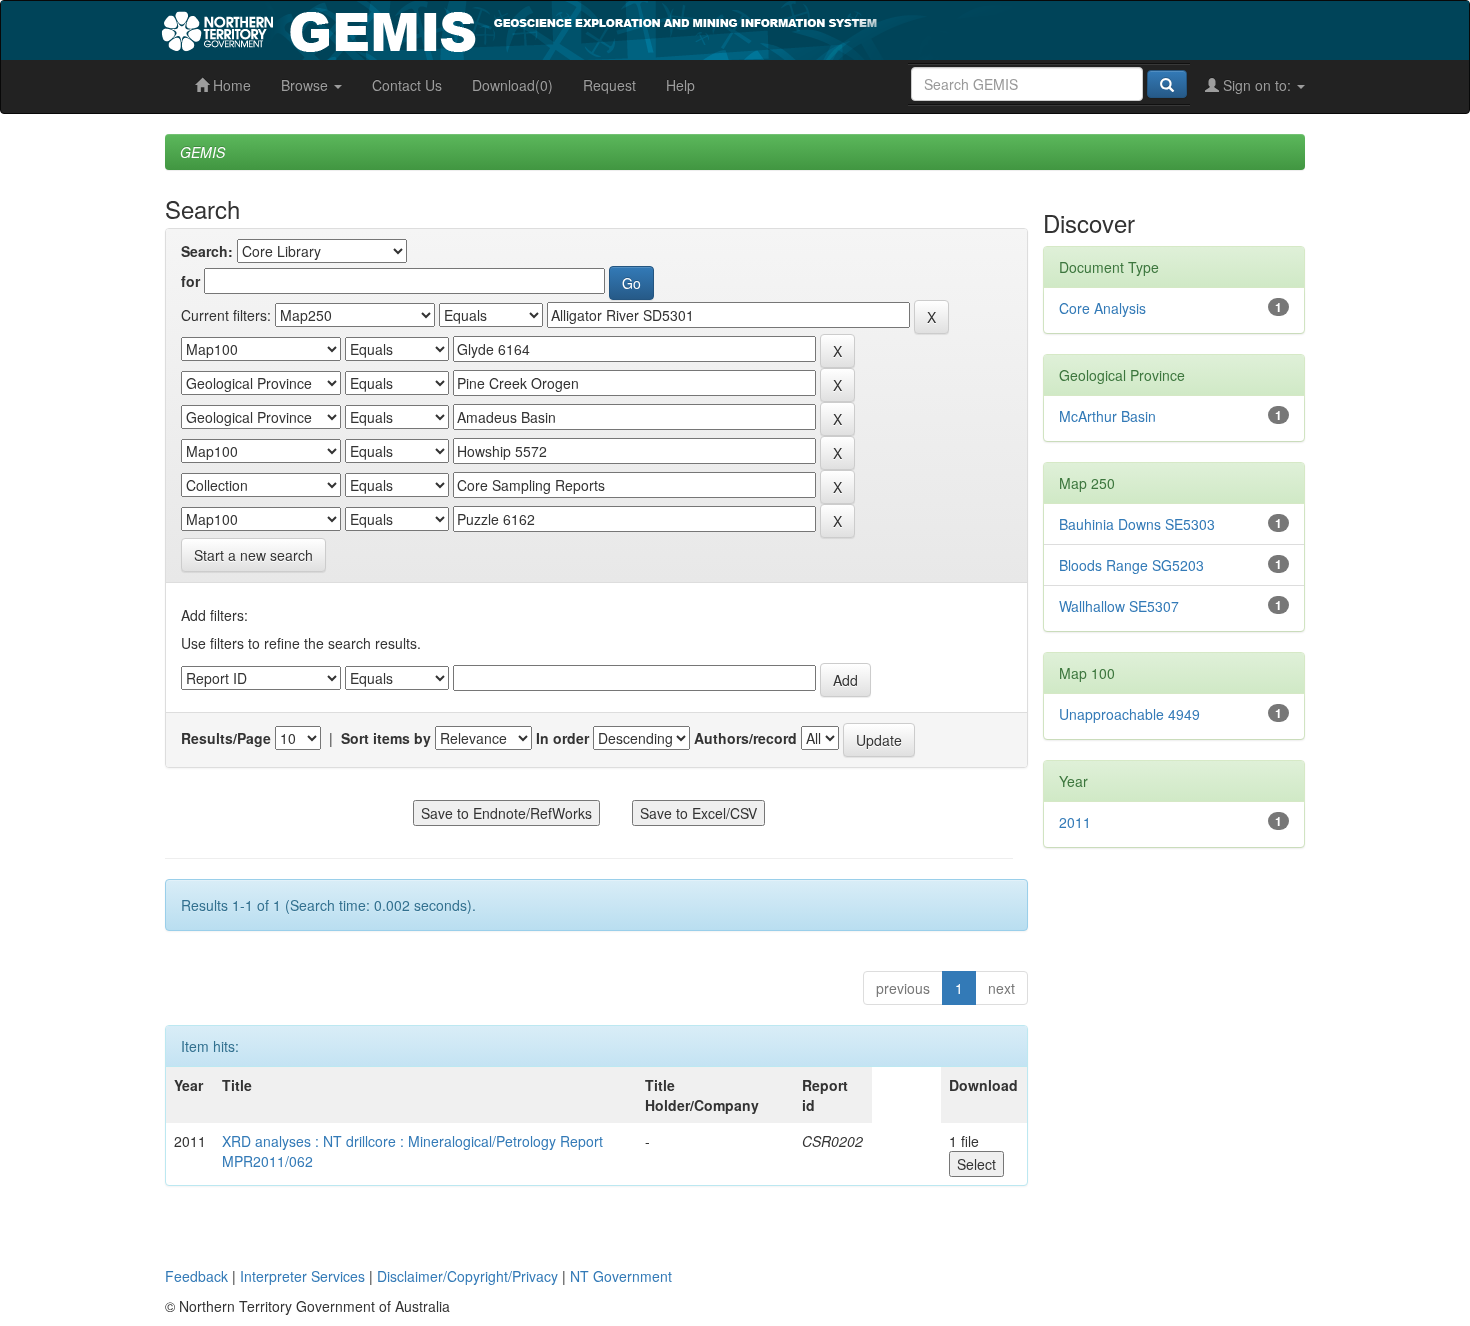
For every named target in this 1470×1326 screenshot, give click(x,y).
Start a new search (253, 555)
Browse (306, 85)
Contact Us (407, 85)
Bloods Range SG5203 (1131, 565)
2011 (1075, 822)
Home (230, 85)
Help (680, 85)
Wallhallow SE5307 (1119, 606)
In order (562, 738)
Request (609, 85)
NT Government (621, 1276)
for (190, 281)
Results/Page (226, 738)
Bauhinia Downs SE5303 (1137, 524)
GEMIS (202, 152)
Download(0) (512, 85)
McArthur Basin (1107, 416)
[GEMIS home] (669, 28)
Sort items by (386, 738)
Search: (207, 251)
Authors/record (745, 738)
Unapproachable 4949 (1129, 714)
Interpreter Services (302, 1276)
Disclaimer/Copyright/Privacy (467, 1276)
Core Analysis (1102, 308)
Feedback (196, 1276)
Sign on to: (1257, 85)
